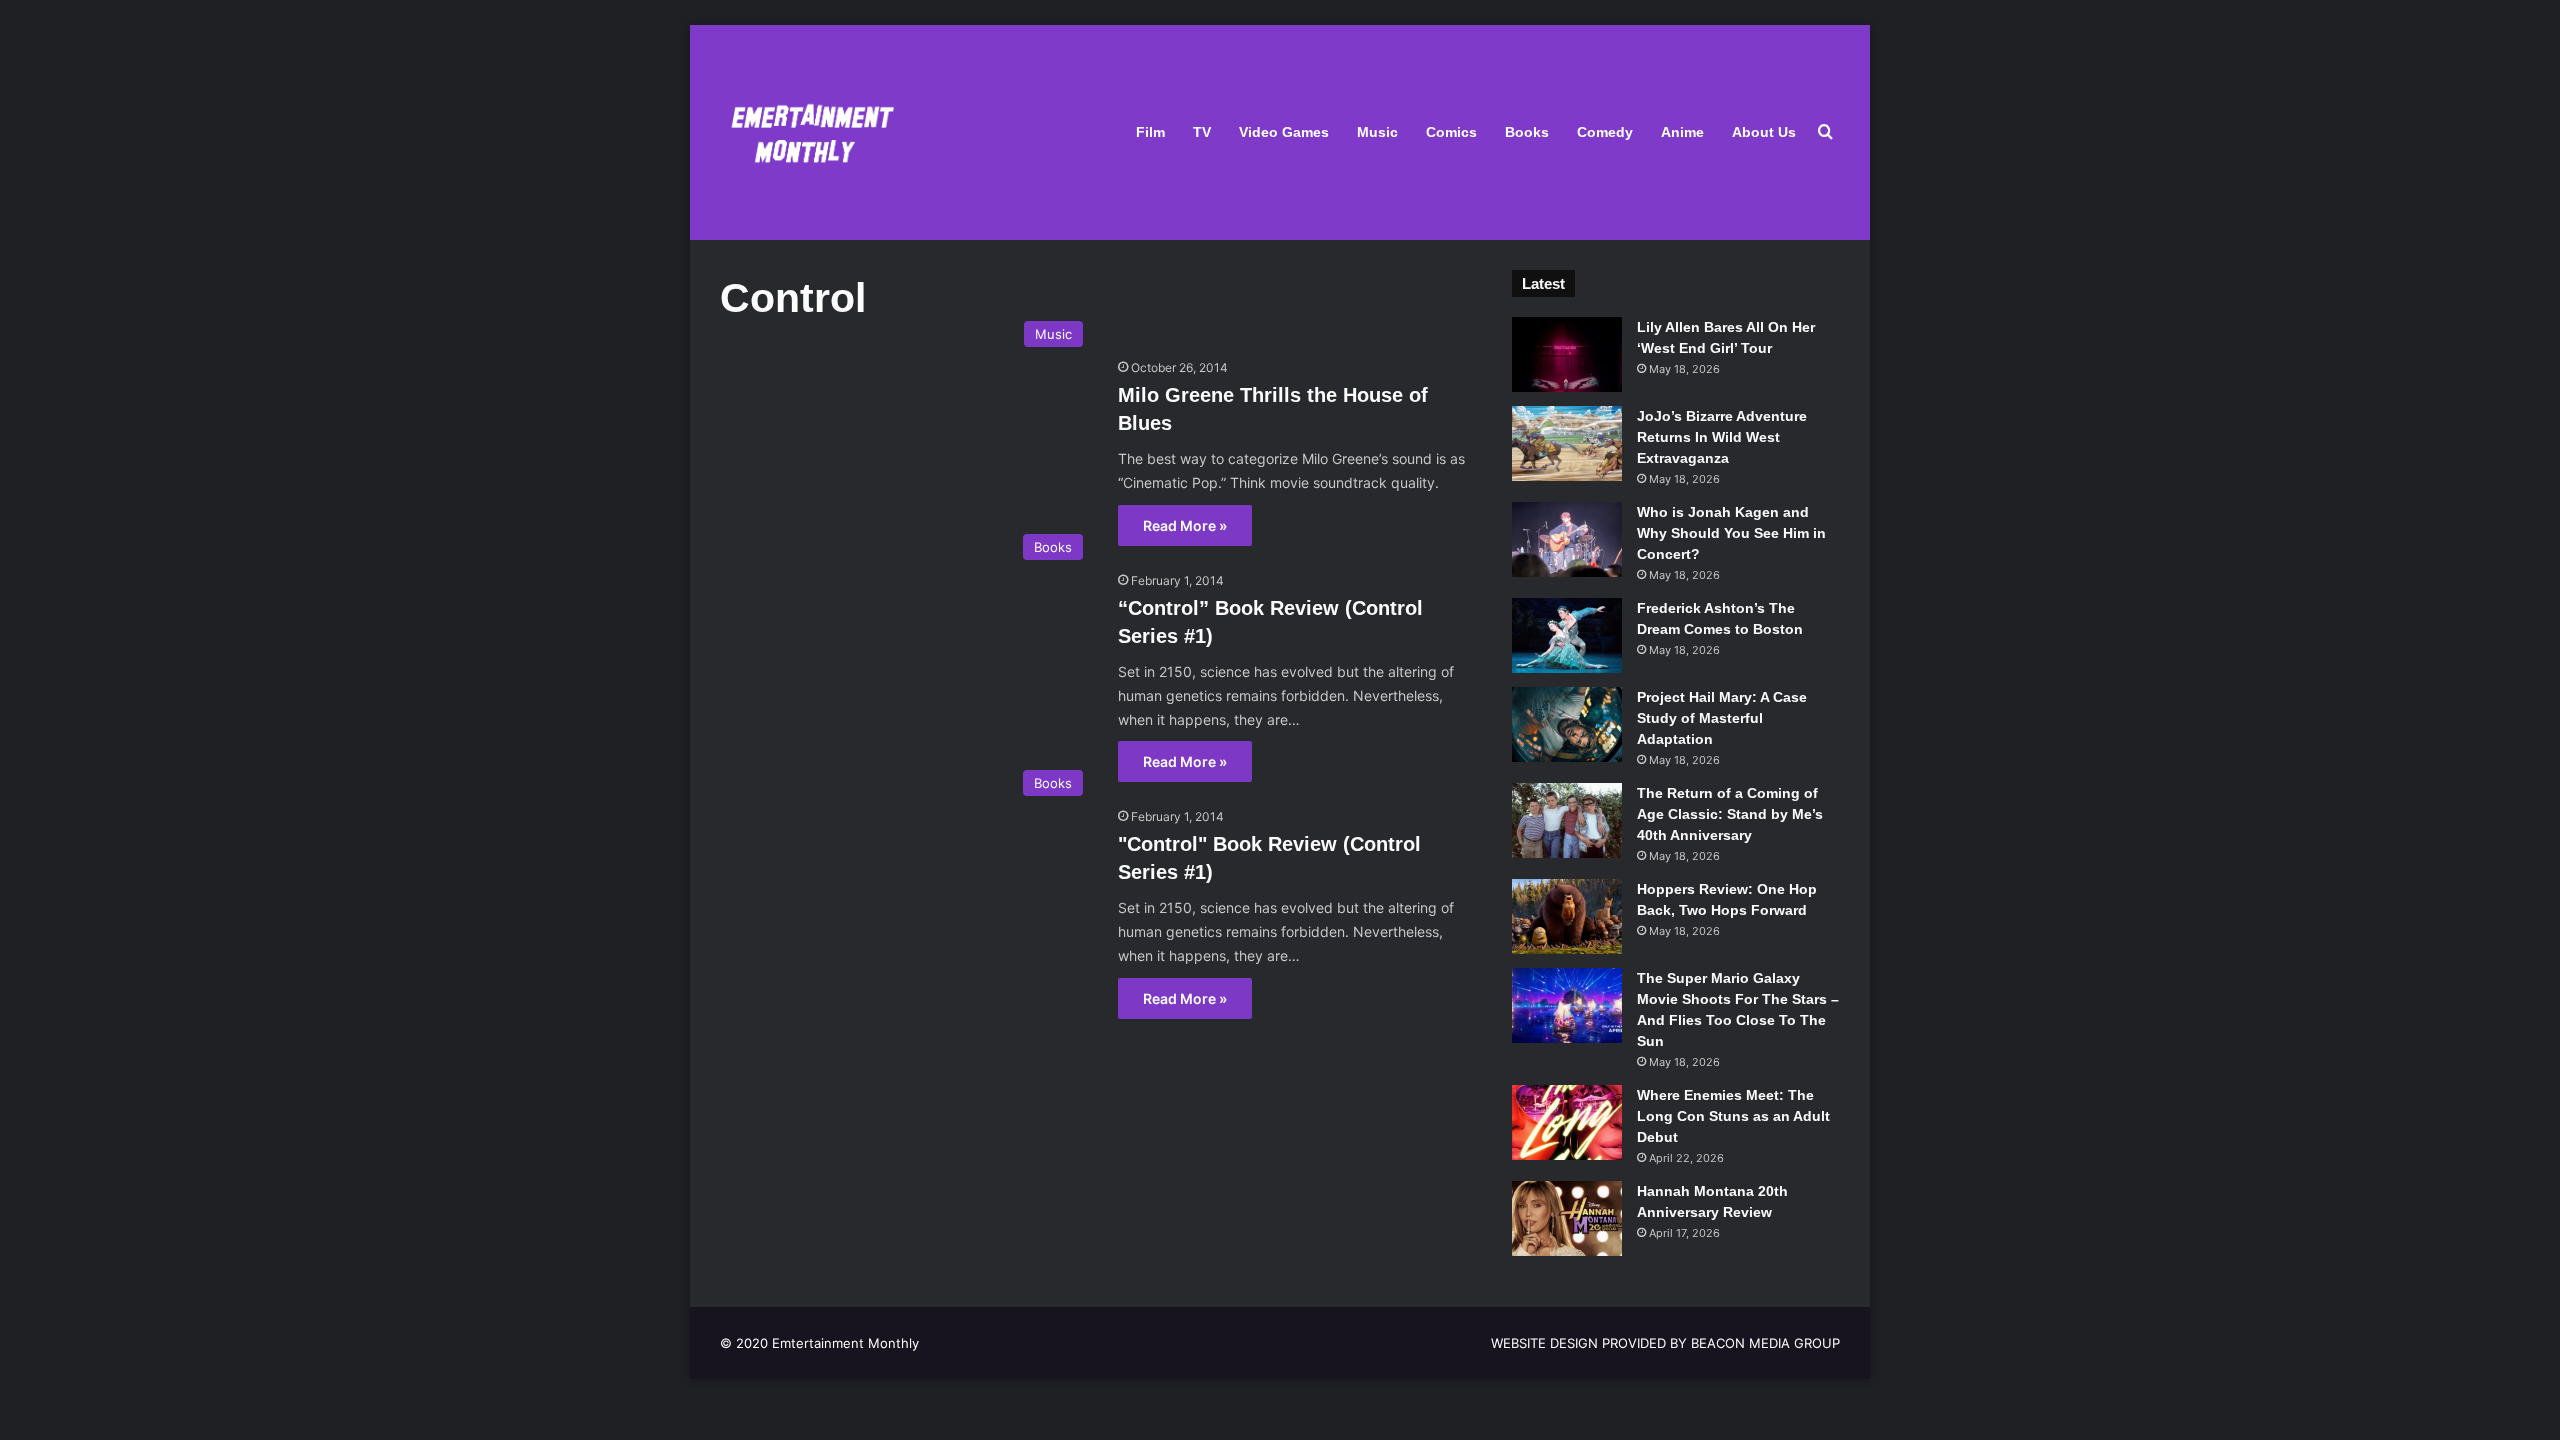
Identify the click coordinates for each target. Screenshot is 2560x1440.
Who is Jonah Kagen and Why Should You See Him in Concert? (1731, 533)
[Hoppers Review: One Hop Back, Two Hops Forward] (1567, 916)
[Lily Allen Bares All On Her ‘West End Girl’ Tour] (1567, 354)
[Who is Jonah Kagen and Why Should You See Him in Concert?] (1567, 539)
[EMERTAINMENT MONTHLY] (807, 132)
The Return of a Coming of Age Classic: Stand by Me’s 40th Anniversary (1730, 814)
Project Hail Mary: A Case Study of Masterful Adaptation (1722, 718)
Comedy (1605, 132)
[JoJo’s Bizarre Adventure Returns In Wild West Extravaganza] (1567, 443)
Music (1377, 132)
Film (1150, 132)
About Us (1764, 132)
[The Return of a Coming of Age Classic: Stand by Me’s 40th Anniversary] (1567, 820)
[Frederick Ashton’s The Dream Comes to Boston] (1567, 635)
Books (1527, 132)
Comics (1451, 132)
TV (1202, 132)
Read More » (1185, 525)
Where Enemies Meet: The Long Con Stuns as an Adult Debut (1733, 1116)
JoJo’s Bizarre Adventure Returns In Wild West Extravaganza (1722, 437)
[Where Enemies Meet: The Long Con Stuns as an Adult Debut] (1567, 1122)
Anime (1682, 132)
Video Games (1284, 132)
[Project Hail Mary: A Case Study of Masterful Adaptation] (1567, 724)
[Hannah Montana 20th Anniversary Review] (1567, 1218)
